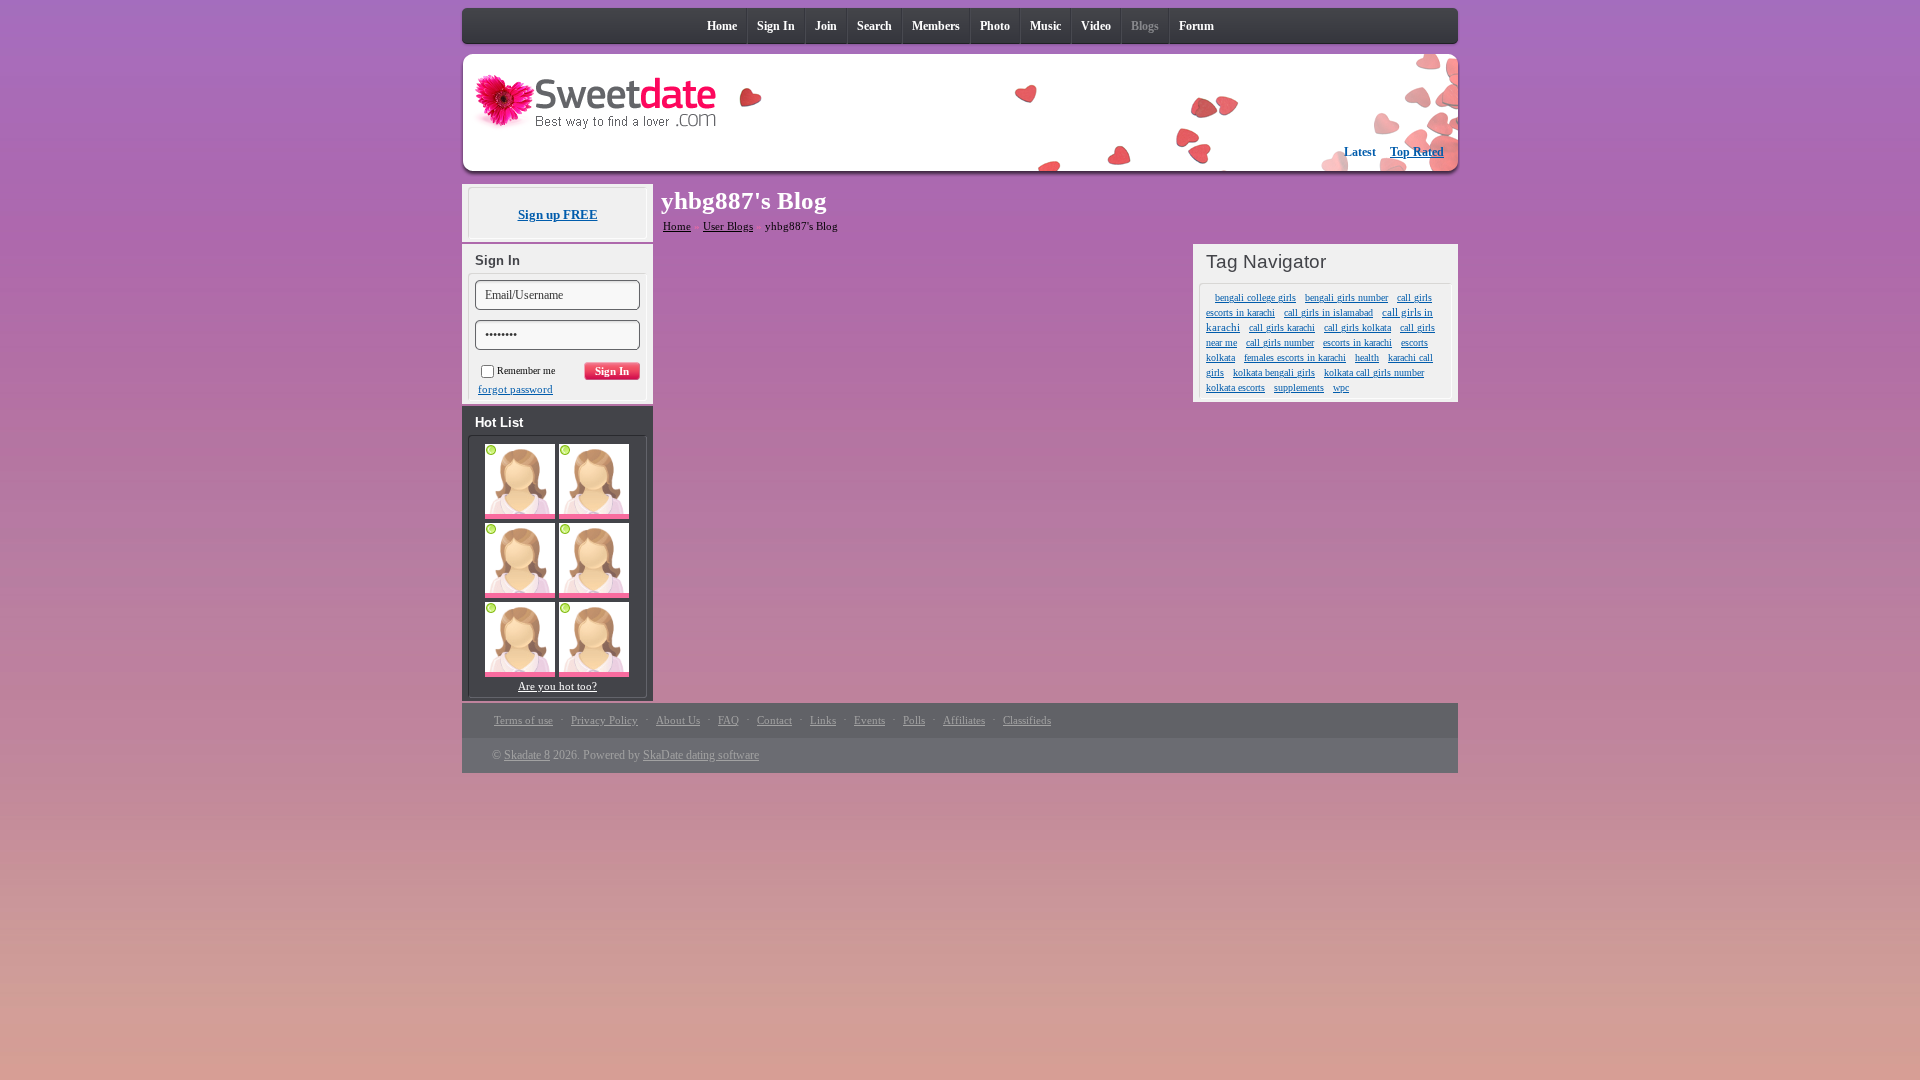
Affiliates (964, 720)
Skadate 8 (527, 755)
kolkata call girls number (1374, 372)
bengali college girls (1255, 297)
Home (677, 226)
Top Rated (1417, 152)
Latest (1360, 152)
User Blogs (728, 226)
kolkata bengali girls (1274, 372)
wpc (1341, 387)
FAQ (728, 720)
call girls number (1280, 342)
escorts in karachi (1357, 342)
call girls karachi (1282, 327)
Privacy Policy (604, 720)
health (1367, 357)
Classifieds (1027, 720)
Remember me (526, 370)
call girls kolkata (1357, 327)
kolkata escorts (1235, 387)
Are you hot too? (557, 686)
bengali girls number (1346, 297)
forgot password (515, 389)
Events (869, 720)
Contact (774, 720)
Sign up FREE (558, 214)
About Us (678, 720)
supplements (1299, 387)
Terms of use (523, 720)
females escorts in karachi (1295, 357)
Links (823, 720)
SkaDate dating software (701, 755)
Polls (914, 720)
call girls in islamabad (1328, 312)
